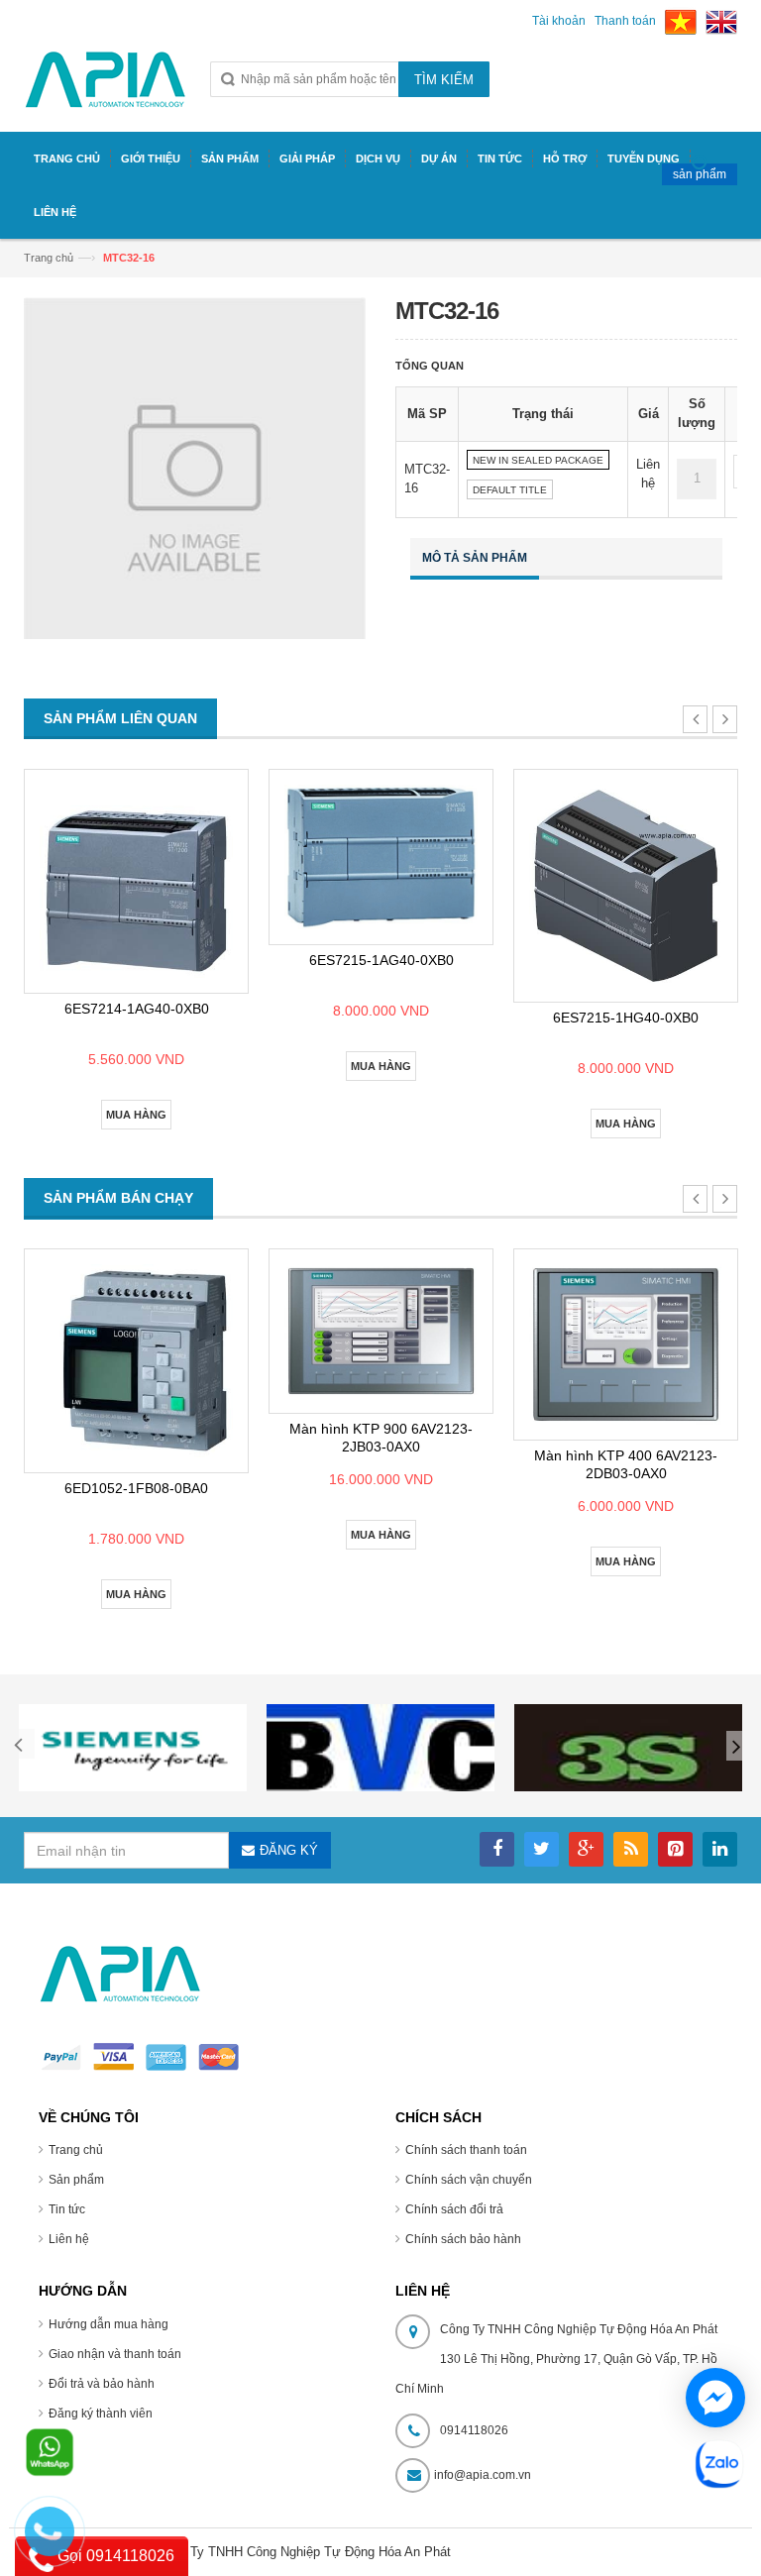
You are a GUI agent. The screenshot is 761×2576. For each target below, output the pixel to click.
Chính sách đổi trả (454, 2209)
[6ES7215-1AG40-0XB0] (381, 858)
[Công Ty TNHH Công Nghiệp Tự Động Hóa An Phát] (106, 88)
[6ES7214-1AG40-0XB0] (136, 881)
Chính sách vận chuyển (469, 2180)
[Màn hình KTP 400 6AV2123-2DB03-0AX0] (626, 1344)
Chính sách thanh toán (466, 2150)
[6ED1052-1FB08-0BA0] (136, 1361)
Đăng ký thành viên (101, 2414)
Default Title (510, 490)
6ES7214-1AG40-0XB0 (137, 1009)
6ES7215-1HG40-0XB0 (626, 1018)
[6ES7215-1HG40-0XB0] (626, 886)
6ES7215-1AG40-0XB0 (381, 960)
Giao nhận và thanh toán (115, 2354)
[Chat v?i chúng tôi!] (715, 2398)
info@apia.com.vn (483, 2475)
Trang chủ (49, 258)
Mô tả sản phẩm (475, 558)
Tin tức (67, 2209)
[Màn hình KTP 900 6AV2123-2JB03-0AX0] (381, 1331)
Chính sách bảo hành (463, 2239)
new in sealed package (538, 460)
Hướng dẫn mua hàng (109, 2324)
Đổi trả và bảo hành (102, 2384)
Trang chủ (76, 2150)
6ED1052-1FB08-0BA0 (136, 1488)
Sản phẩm (76, 2180)
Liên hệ (69, 2239)
